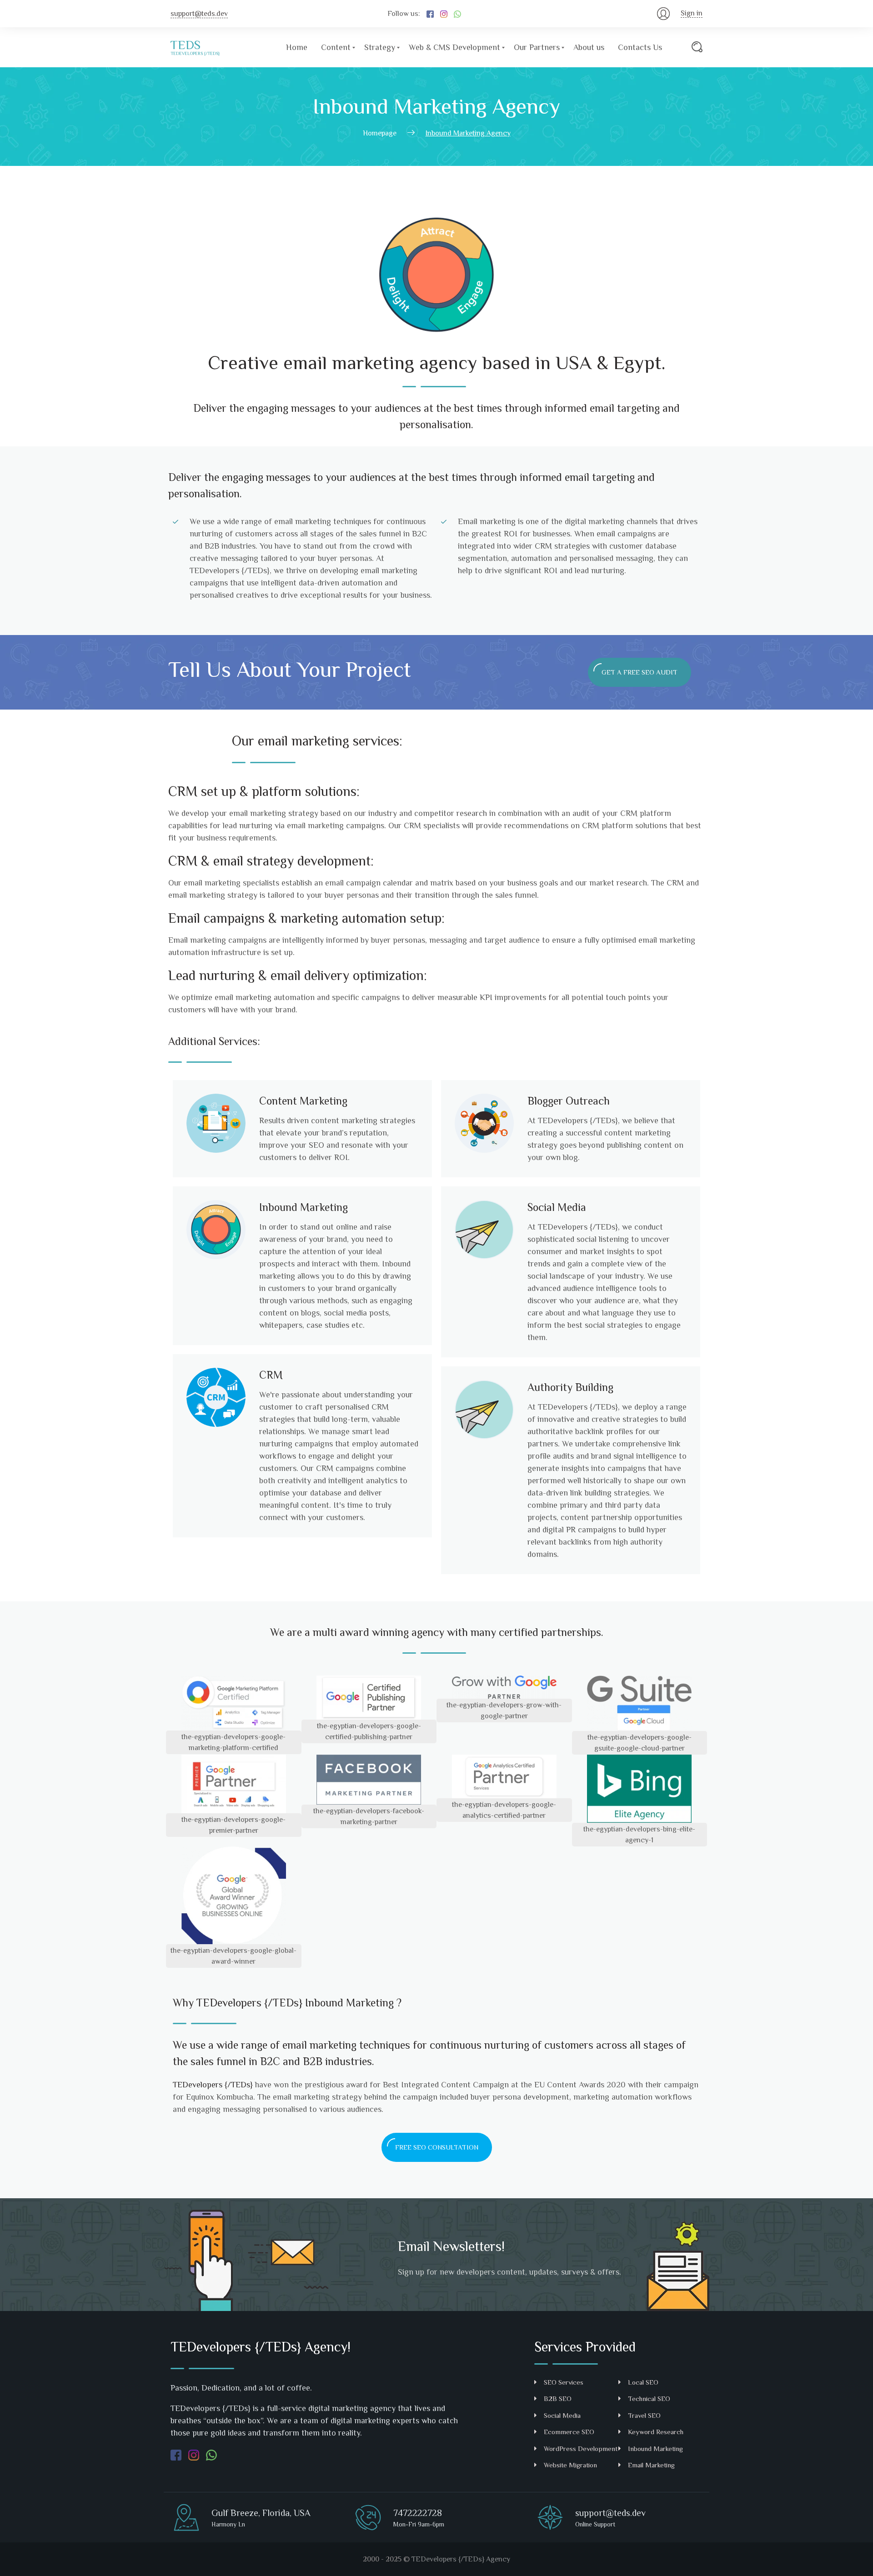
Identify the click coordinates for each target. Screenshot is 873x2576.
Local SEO (643, 2382)
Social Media (562, 2415)
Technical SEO (649, 2398)
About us (589, 47)
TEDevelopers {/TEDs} (249, 2003)
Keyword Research (656, 2432)
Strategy (380, 47)
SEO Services (564, 2382)
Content (336, 47)
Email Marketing (651, 2465)
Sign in (692, 13)
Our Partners (537, 47)
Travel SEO (644, 2415)
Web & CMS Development (454, 47)
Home (297, 47)
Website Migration (570, 2465)
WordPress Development (581, 2448)
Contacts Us (640, 47)
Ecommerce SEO (569, 2432)
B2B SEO (558, 2398)
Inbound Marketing (655, 2448)
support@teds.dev (199, 14)
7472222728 (418, 2513)
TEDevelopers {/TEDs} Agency (461, 2559)
